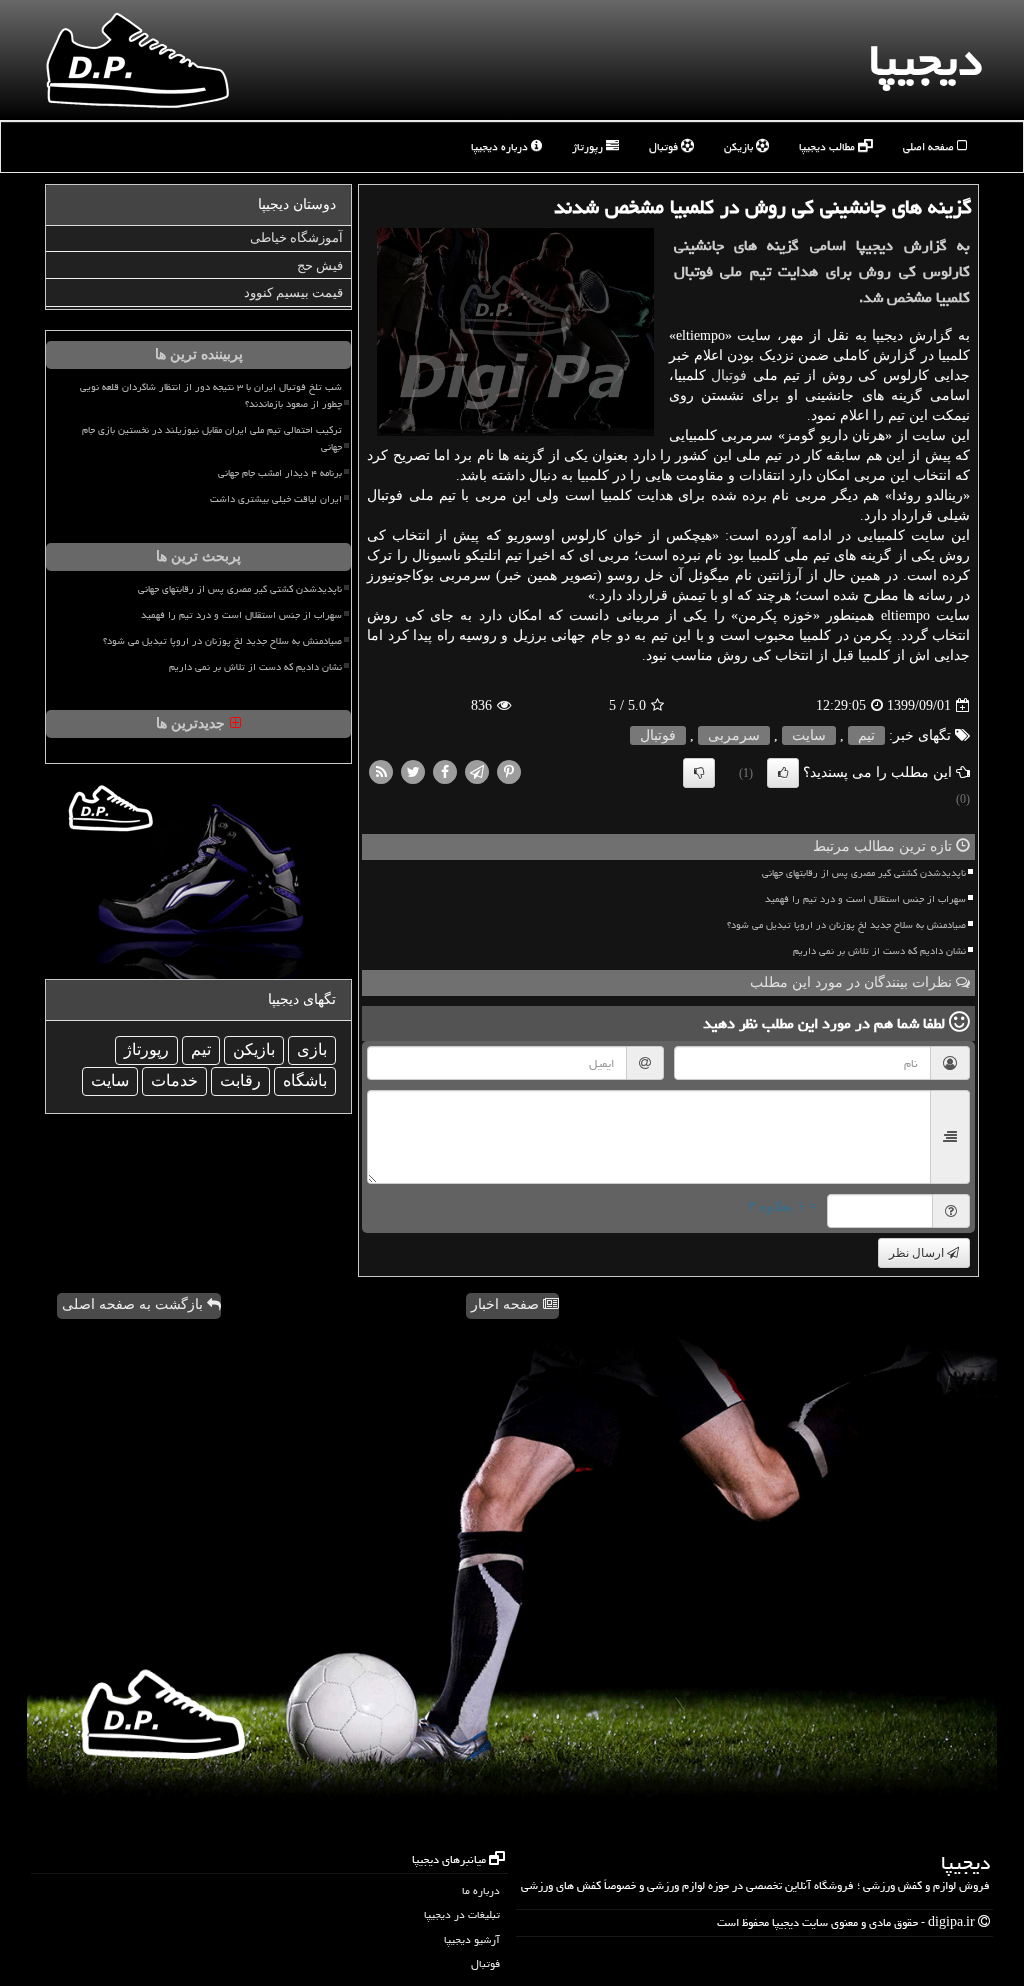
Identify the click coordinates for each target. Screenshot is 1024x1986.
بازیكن (254, 1049)
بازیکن (740, 146)
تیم (866, 735)
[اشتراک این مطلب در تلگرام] (477, 771)
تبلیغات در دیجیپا (462, 1914)
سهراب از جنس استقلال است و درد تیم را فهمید (865, 899)
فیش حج (320, 265)
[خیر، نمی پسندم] (699, 773)
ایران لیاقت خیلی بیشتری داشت (276, 499)
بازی (312, 1049)
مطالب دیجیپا (828, 146)
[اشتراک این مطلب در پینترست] (509, 771)
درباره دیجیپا (501, 146)
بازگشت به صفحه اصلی (134, 1304)
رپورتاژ (589, 146)
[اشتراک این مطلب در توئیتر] (413, 771)
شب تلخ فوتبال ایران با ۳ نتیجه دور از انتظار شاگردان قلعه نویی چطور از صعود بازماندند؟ (211, 395)
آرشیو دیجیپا (472, 1939)
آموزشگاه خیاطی (296, 237)
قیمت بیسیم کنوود (293, 292)
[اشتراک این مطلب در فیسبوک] (445, 771)
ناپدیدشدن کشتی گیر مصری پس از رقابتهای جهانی (864, 873)
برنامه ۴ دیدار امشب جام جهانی (280, 473)
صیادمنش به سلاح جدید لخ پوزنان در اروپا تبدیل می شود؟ (846, 925)
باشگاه (305, 1080)
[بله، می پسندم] (783, 773)
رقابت (240, 1080)
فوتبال (665, 146)
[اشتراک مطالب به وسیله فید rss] (381, 771)
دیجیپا (925, 60)
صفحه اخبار (507, 1304)
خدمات (174, 1080)
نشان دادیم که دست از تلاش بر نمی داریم (879, 951)
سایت (809, 735)
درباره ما (481, 1890)
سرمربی (734, 735)
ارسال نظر (918, 1253)
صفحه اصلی (930, 146)
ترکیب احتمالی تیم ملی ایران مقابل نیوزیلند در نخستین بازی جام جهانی (212, 438)
